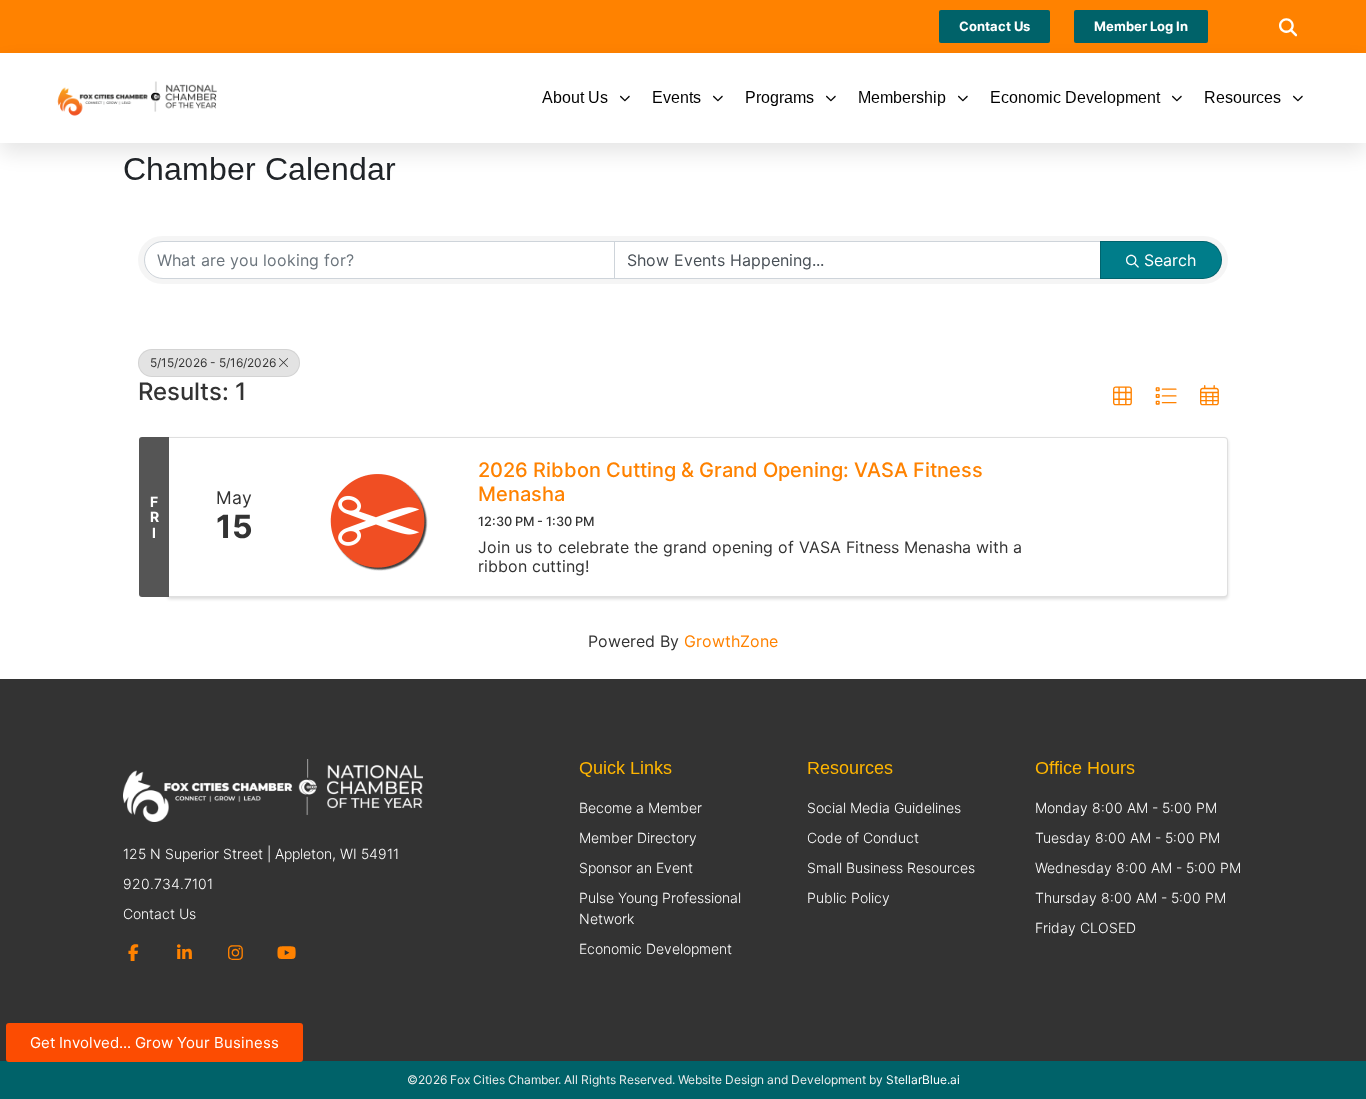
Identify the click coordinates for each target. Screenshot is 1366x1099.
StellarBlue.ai (923, 1079)
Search (1170, 260)
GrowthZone (731, 641)
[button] (1287, 26)
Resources (1242, 97)
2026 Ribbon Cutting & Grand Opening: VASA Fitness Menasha (730, 482)
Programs (779, 97)
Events (676, 97)
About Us (575, 97)
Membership (902, 97)
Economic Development (1075, 97)
